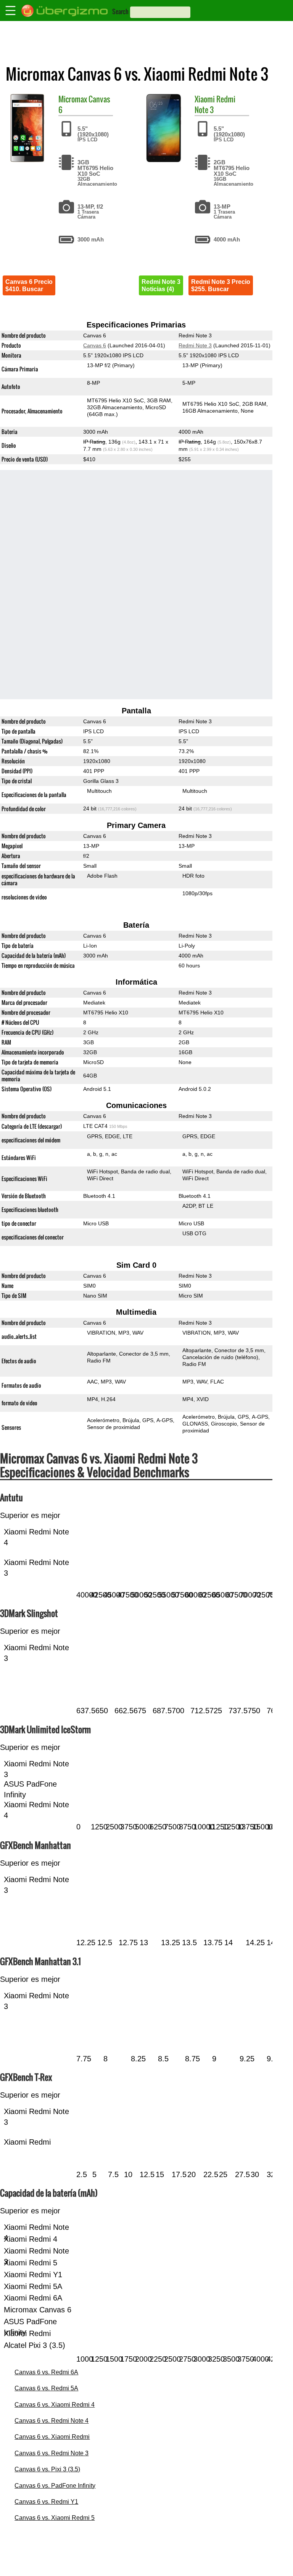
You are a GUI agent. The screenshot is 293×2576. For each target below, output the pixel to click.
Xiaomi (205, 99)
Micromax (73, 99)
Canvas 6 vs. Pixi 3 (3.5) (47, 2469)
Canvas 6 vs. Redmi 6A (46, 2372)
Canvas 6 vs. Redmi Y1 (46, 2502)
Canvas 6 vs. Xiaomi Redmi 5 (55, 2518)
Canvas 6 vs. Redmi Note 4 (52, 2421)
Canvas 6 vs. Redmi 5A (46, 2388)
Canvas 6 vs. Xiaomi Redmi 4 (55, 2405)
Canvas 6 (95, 345)
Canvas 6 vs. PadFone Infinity (55, 2486)
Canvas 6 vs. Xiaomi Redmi (52, 2437)
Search (120, 11)
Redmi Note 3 (195, 345)
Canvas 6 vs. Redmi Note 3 (52, 2453)
